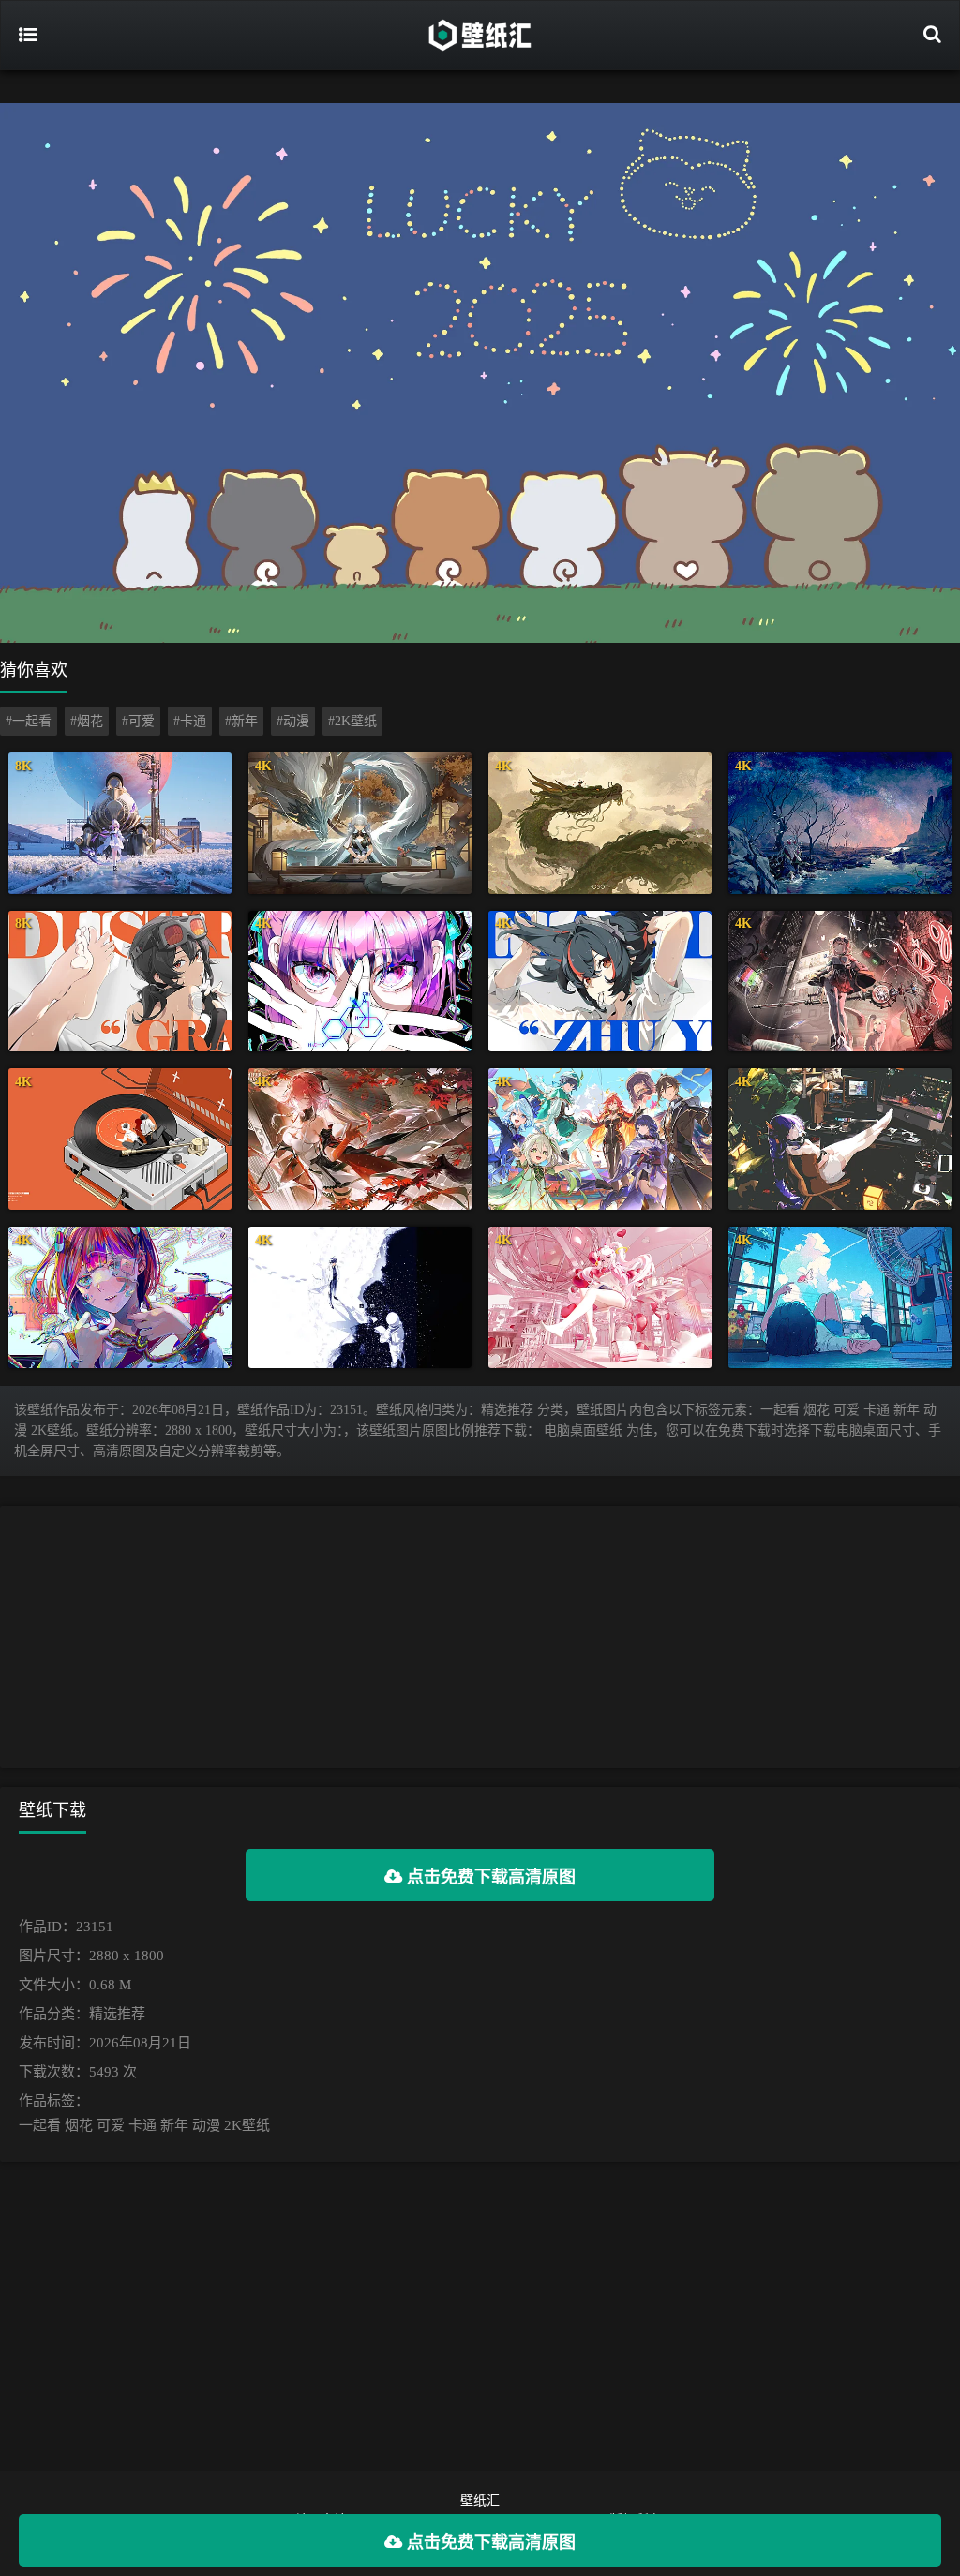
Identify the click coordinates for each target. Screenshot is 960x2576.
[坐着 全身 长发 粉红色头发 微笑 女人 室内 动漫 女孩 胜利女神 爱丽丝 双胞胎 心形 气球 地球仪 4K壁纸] (600, 1297)
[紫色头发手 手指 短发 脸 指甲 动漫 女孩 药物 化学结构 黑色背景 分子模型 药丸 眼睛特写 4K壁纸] (360, 982)
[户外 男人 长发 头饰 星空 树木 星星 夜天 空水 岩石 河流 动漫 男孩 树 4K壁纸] (840, 823)
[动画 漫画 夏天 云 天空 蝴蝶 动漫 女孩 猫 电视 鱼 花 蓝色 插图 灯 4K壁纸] (840, 1297)
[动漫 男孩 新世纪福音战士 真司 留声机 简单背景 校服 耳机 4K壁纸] (120, 1139)
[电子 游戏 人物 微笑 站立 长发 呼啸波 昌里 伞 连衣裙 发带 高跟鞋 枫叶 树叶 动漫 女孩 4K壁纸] (360, 1139)
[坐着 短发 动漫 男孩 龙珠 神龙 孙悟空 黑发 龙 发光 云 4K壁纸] (600, 823)
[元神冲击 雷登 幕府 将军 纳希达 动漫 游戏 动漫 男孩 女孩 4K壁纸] (600, 1139)
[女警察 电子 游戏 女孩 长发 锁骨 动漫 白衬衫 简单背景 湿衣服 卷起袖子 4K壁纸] (600, 982)
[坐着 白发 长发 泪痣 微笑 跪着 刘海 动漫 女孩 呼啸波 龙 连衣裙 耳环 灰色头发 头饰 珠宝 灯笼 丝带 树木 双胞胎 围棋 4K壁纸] (360, 823)
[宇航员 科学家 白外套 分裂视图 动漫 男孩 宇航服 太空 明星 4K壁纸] (360, 1297)
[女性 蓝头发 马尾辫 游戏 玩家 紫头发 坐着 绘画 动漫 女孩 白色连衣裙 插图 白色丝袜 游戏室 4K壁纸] (840, 1139)
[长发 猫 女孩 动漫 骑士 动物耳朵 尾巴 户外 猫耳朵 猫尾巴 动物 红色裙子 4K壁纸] (840, 982)
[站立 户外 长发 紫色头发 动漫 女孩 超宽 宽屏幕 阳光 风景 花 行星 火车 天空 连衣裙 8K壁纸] (120, 823)
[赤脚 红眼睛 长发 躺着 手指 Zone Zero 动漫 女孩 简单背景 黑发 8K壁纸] (120, 982)
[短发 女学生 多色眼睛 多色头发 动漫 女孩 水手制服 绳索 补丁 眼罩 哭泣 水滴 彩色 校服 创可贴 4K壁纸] (120, 1297)
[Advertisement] (480, 1637)
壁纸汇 (480, 2501)
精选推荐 (117, 2014)
